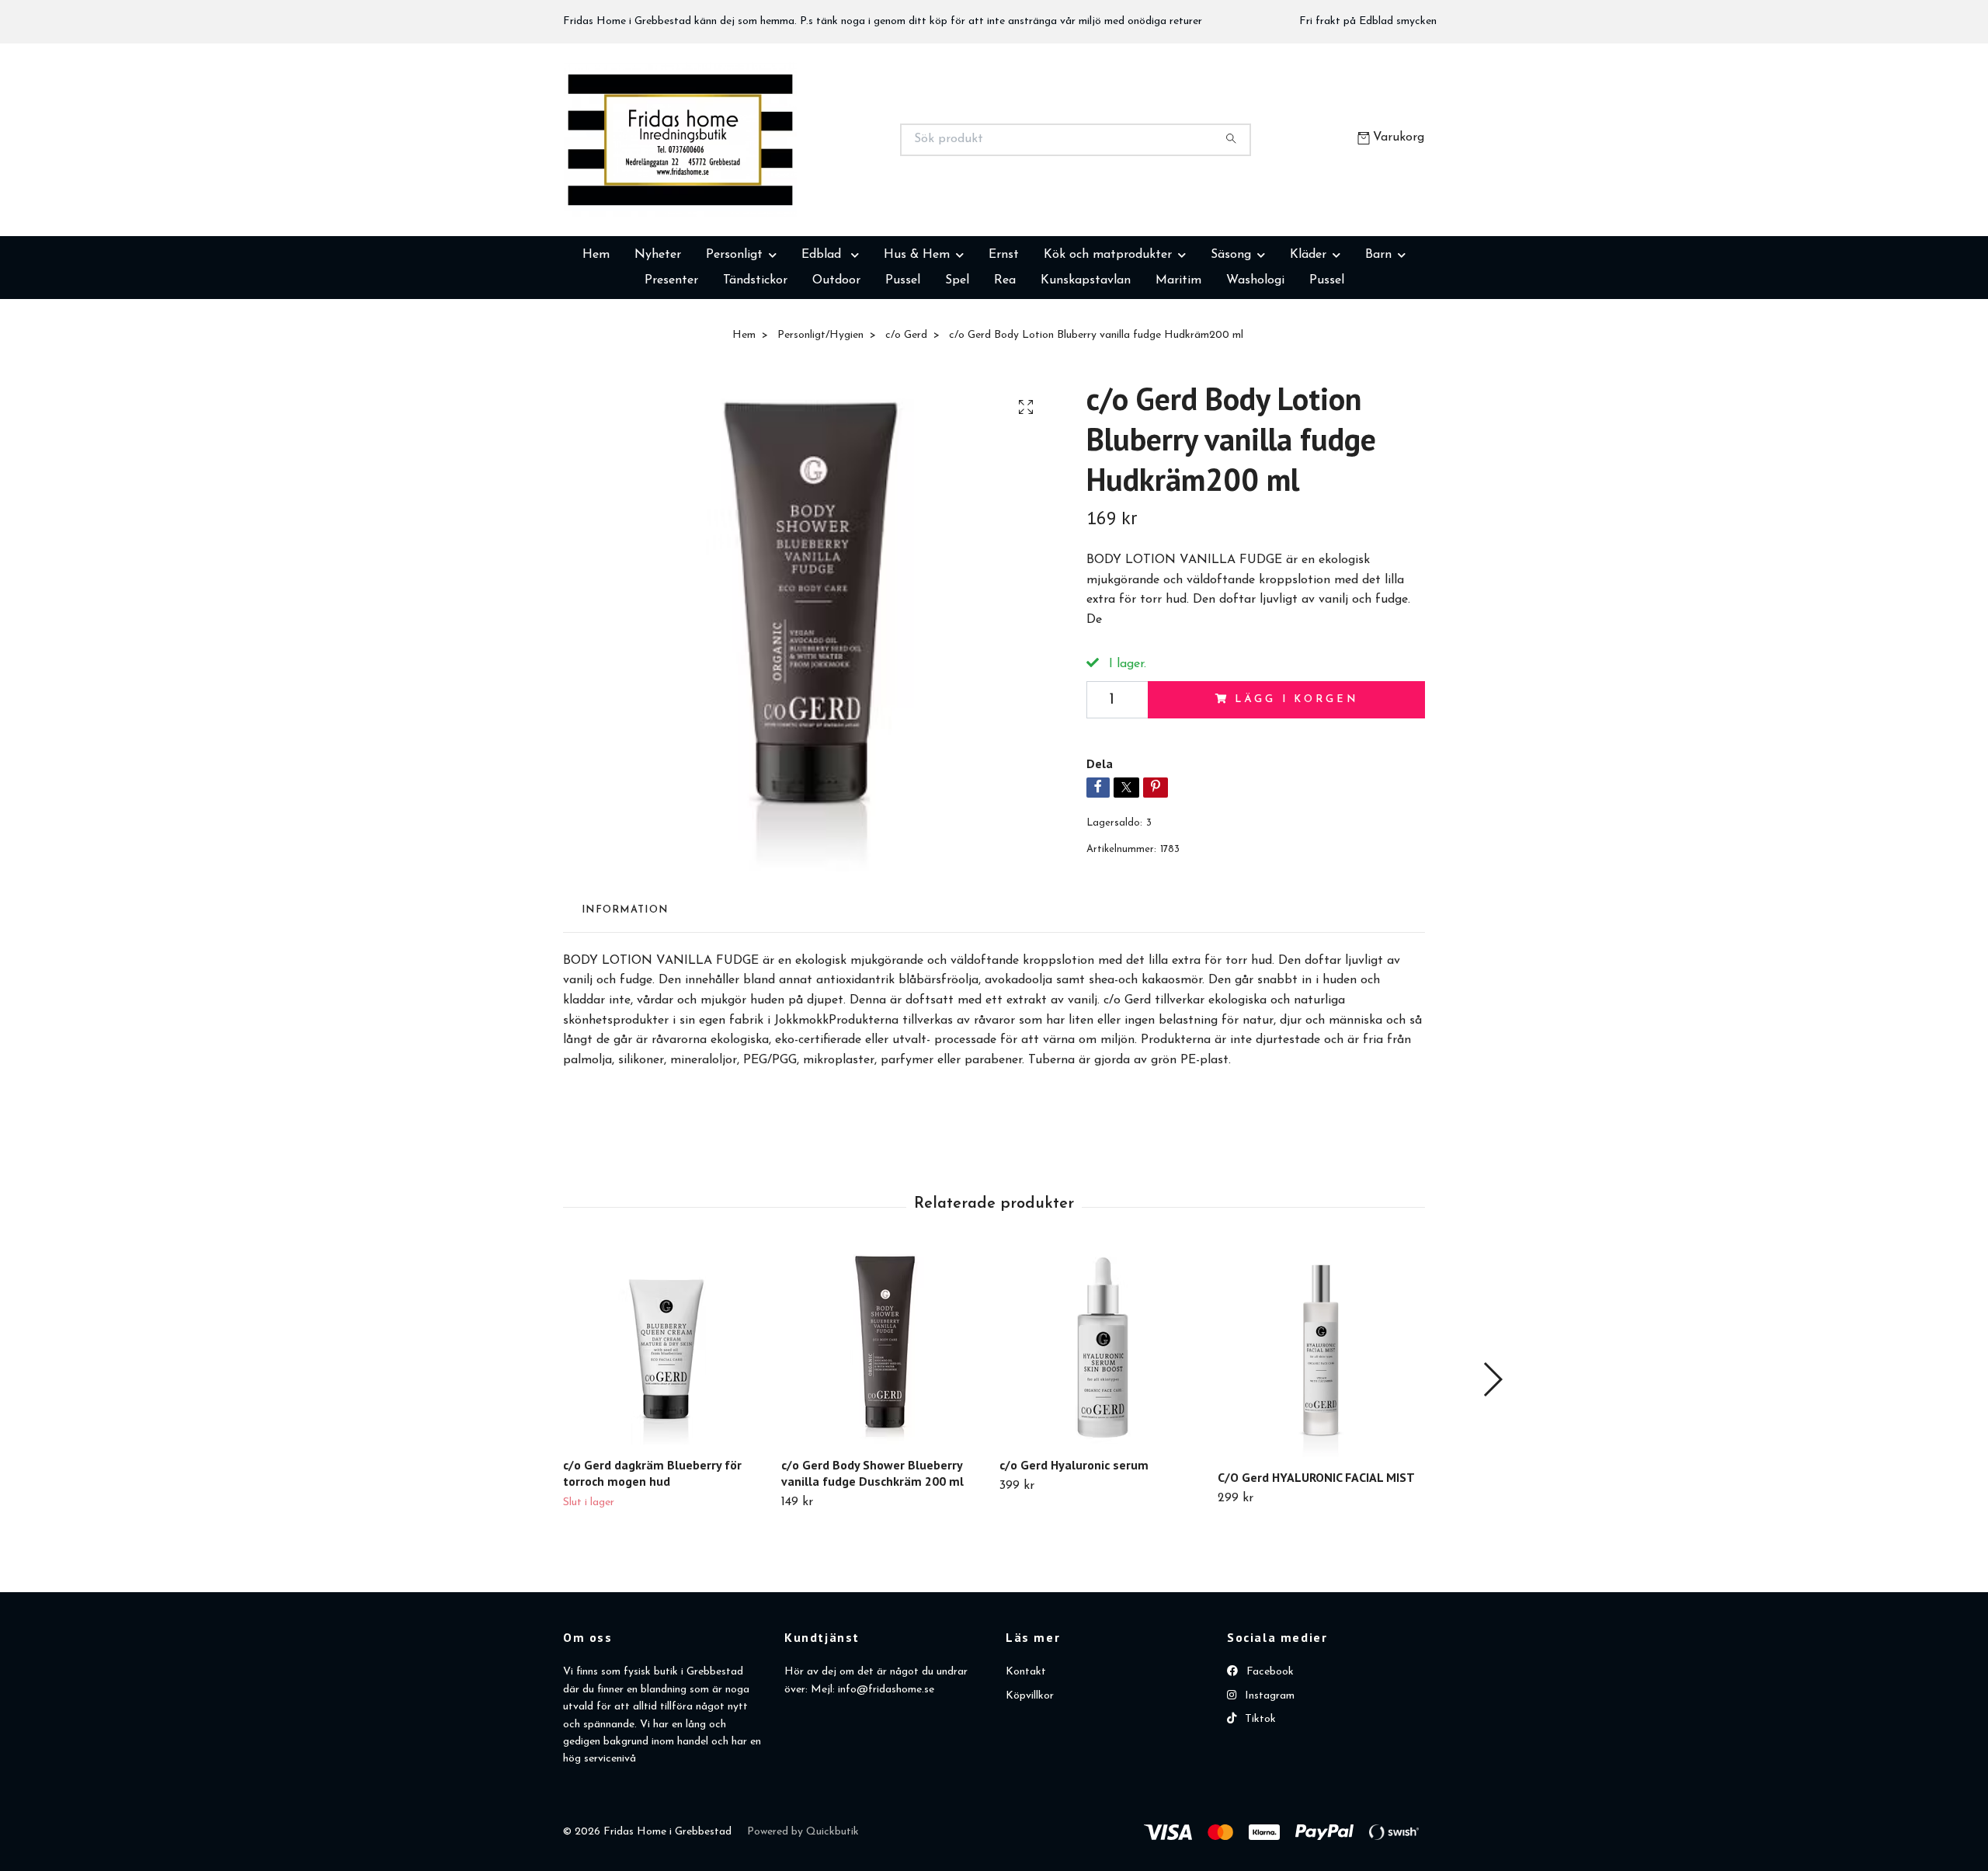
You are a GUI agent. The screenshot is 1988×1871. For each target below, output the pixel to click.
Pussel (903, 358)
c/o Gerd (906, 413)
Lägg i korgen (1296, 777)
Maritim (1178, 358)
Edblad (823, 332)
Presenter (671, 358)
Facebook (1269, 1749)
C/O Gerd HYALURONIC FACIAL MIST (1316, 1555)
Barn (1378, 332)
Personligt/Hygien (820, 413)
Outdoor (836, 358)
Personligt (734, 332)
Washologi (1255, 358)
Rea (1005, 358)
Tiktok (1259, 1797)
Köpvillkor (1030, 1774)
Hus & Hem (917, 332)
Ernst (1004, 332)
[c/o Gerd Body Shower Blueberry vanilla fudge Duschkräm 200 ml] (885, 1425)
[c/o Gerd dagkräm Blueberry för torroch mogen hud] (666, 1425)
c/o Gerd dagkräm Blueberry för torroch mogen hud (652, 1551)
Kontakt (1026, 1749)
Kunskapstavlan (1086, 358)
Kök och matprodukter (1108, 332)
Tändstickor (755, 358)
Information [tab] (625, 988)
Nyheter (658, 332)
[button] (1492, 1457)
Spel (957, 358)
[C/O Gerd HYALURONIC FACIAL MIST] (1321, 1431)
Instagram (1268, 1774)
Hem (596, 332)
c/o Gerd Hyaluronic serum (1074, 1542)
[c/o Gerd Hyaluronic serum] (1103, 1425)
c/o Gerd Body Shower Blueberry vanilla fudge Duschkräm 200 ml (872, 1551)
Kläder (1308, 332)
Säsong (1231, 332)
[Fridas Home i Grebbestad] (779, 179)
